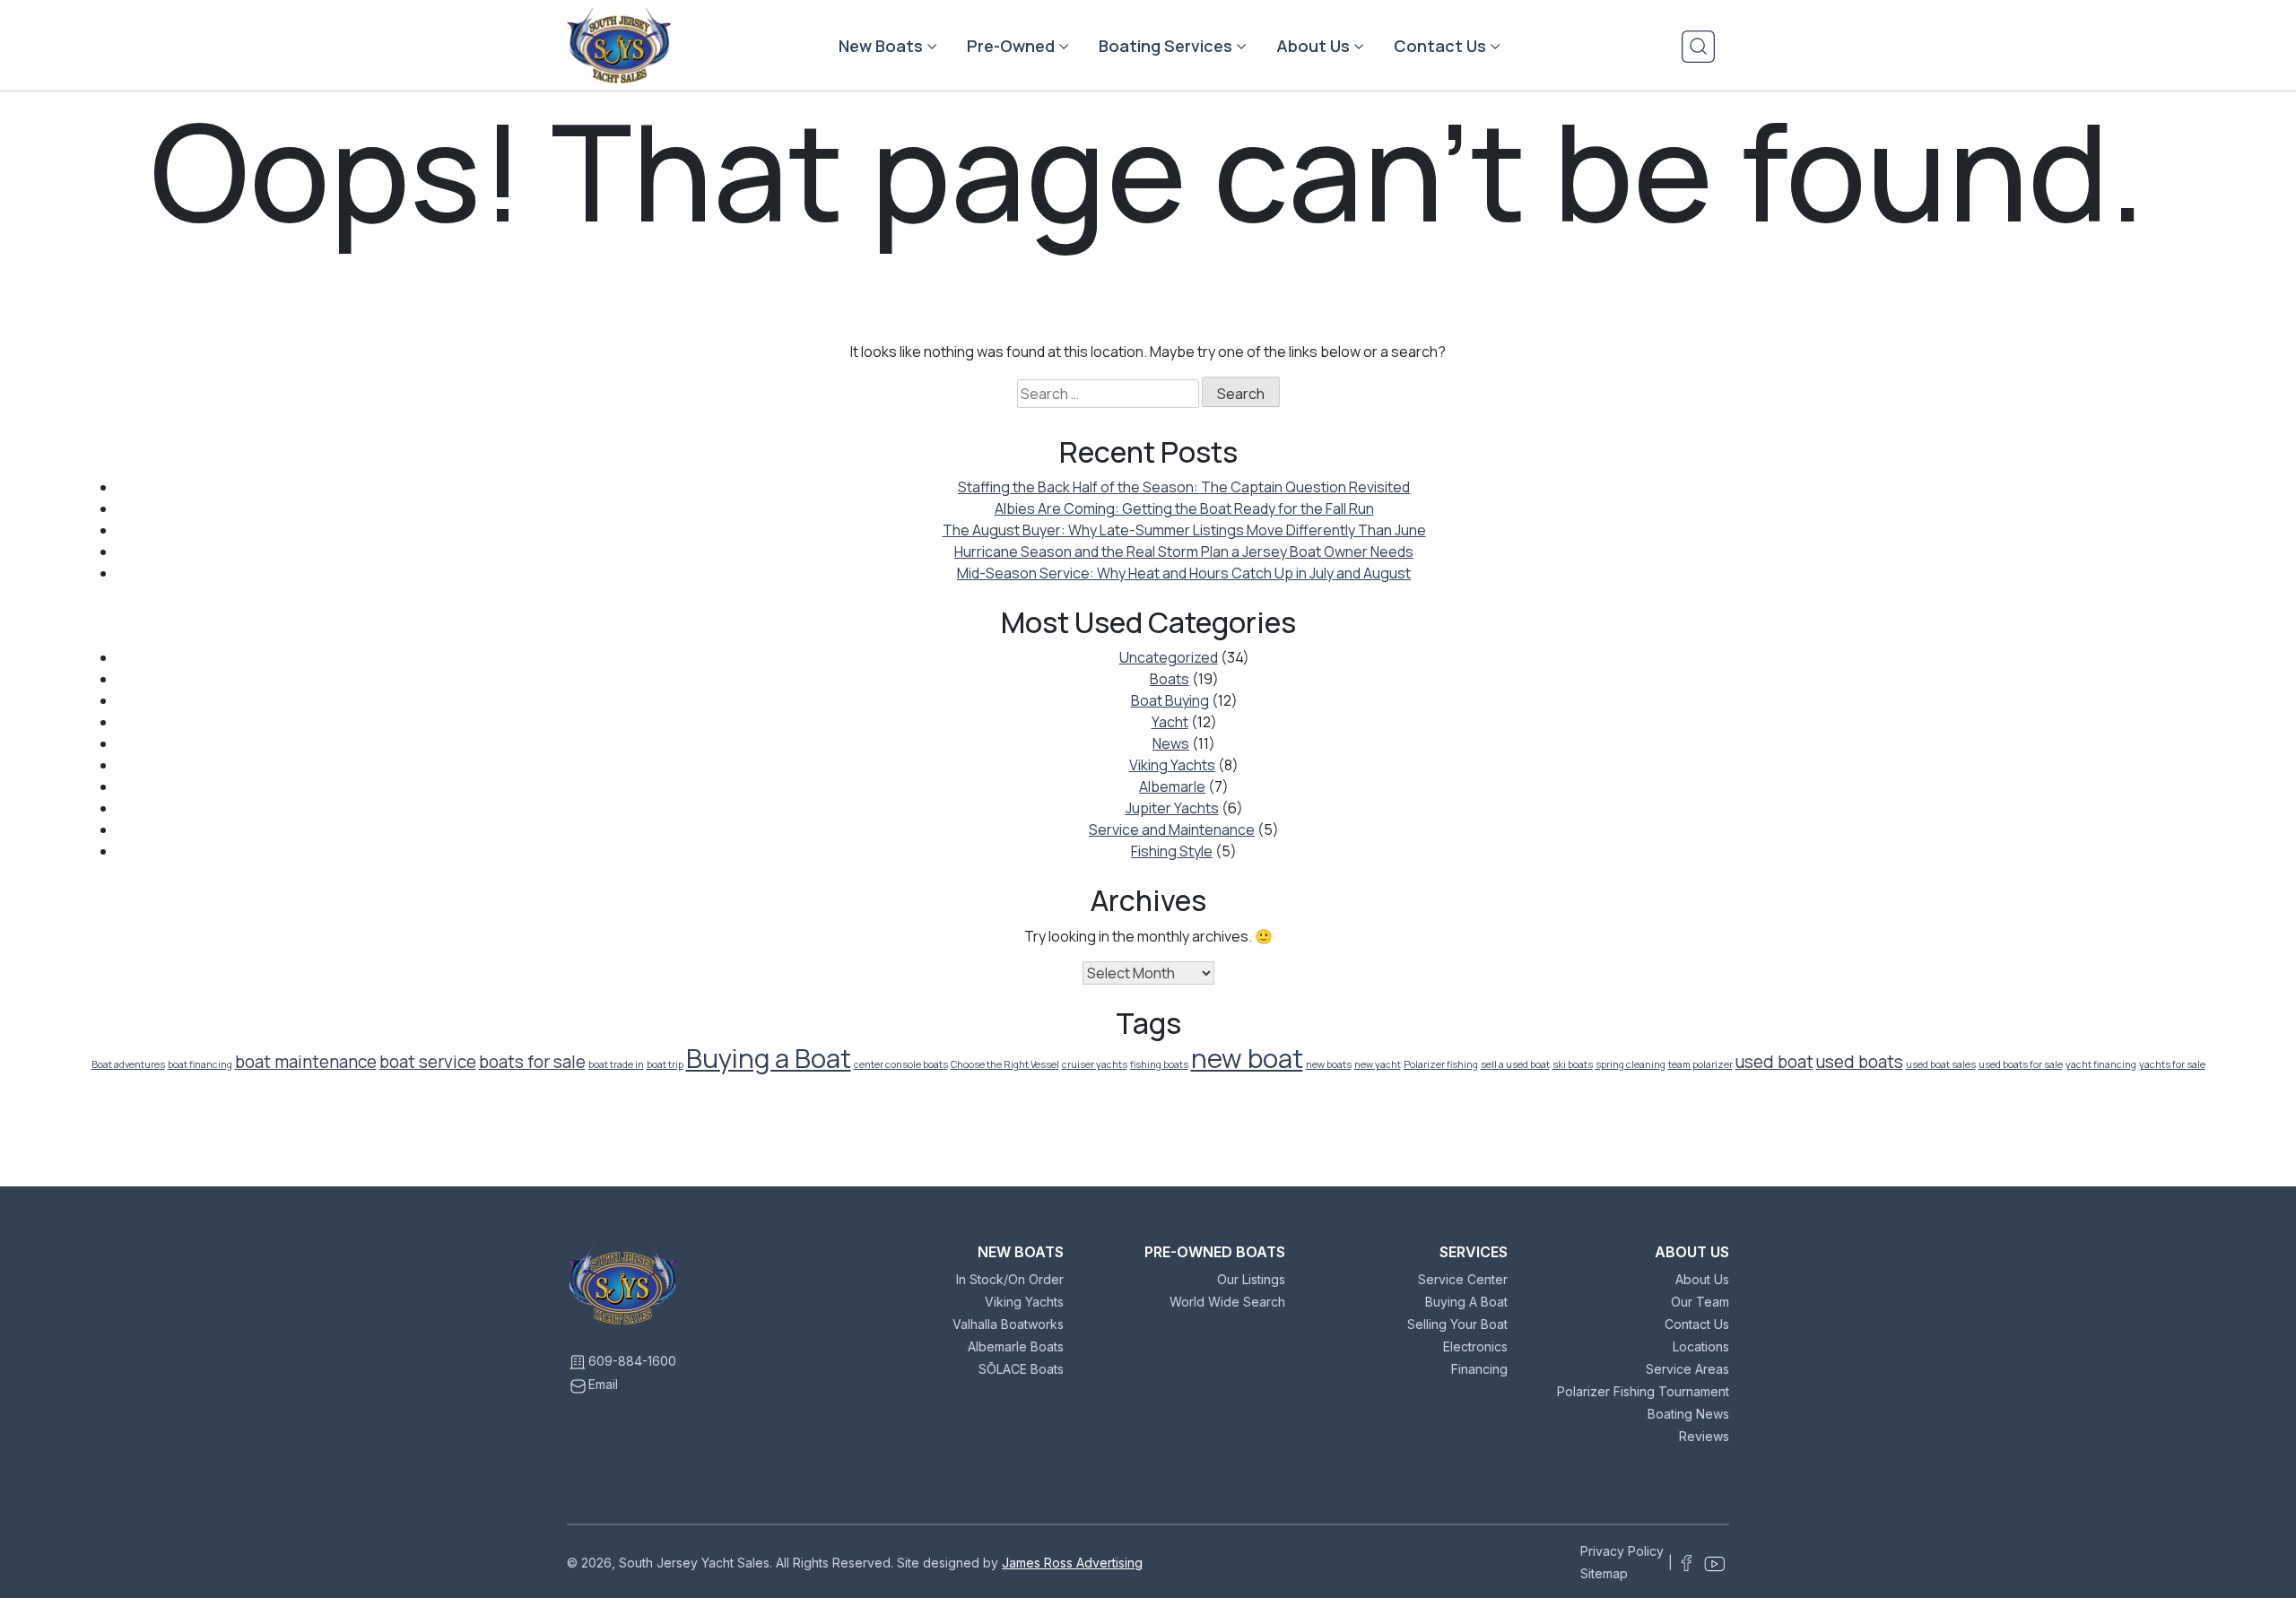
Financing (1479, 1369)
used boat (1774, 1062)
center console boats (901, 1064)
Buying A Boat (1466, 1302)
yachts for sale (2172, 1064)
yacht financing (2101, 1064)
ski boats (1573, 1064)
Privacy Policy (1622, 1551)
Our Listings (1251, 1279)
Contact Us (1440, 46)
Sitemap (1604, 1573)
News (1171, 743)
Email (603, 1384)
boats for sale (532, 1062)
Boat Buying (1170, 700)
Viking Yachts (1172, 765)
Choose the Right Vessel (1005, 1064)
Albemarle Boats (1016, 1346)
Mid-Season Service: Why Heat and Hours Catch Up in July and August (1184, 573)
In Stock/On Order (1010, 1279)
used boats (1860, 1062)
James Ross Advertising (1072, 1563)
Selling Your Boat (1457, 1324)
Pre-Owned (1011, 46)
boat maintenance (306, 1062)
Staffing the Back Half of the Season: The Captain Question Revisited (1184, 487)
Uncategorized (1169, 657)
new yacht (1378, 1064)
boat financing (200, 1064)
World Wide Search (1227, 1302)
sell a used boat (1515, 1064)
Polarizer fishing (1441, 1064)
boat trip (665, 1064)
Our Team (1700, 1302)
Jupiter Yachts (1172, 808)
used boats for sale (2021, 1064)
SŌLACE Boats (1021, 1369)
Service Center (1463, 1279)
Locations (1701, 1346)
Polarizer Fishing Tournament (1643, 1391)
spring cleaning (1631, 1064)
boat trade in (616, 1064)
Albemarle (1172, 786)
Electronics (1475, 1346)
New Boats (881, 46)
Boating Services (1165, 46)
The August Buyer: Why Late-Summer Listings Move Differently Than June (1184, 530)
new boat (1247, 1058)
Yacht (1170, 722)
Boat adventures (128, 1064)
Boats (1170, 679)
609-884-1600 (632, 1361)
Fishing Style (1172, 851)
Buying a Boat (769, 1058)
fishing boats (1159, 1064)
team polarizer (1700, 1064)
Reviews (1704, 1436)
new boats (1329, 1064)
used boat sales (1941, 1064)
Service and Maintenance (1172, 829)
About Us (1313, 46)
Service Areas (1687, 1369)
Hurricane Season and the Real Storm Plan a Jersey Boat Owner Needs (1184, 551)
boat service (428, 1062)
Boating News (1688, 1414)
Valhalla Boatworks (1008, 1324)
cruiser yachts (1095, 1064)
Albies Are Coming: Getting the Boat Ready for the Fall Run (1184, 508)
